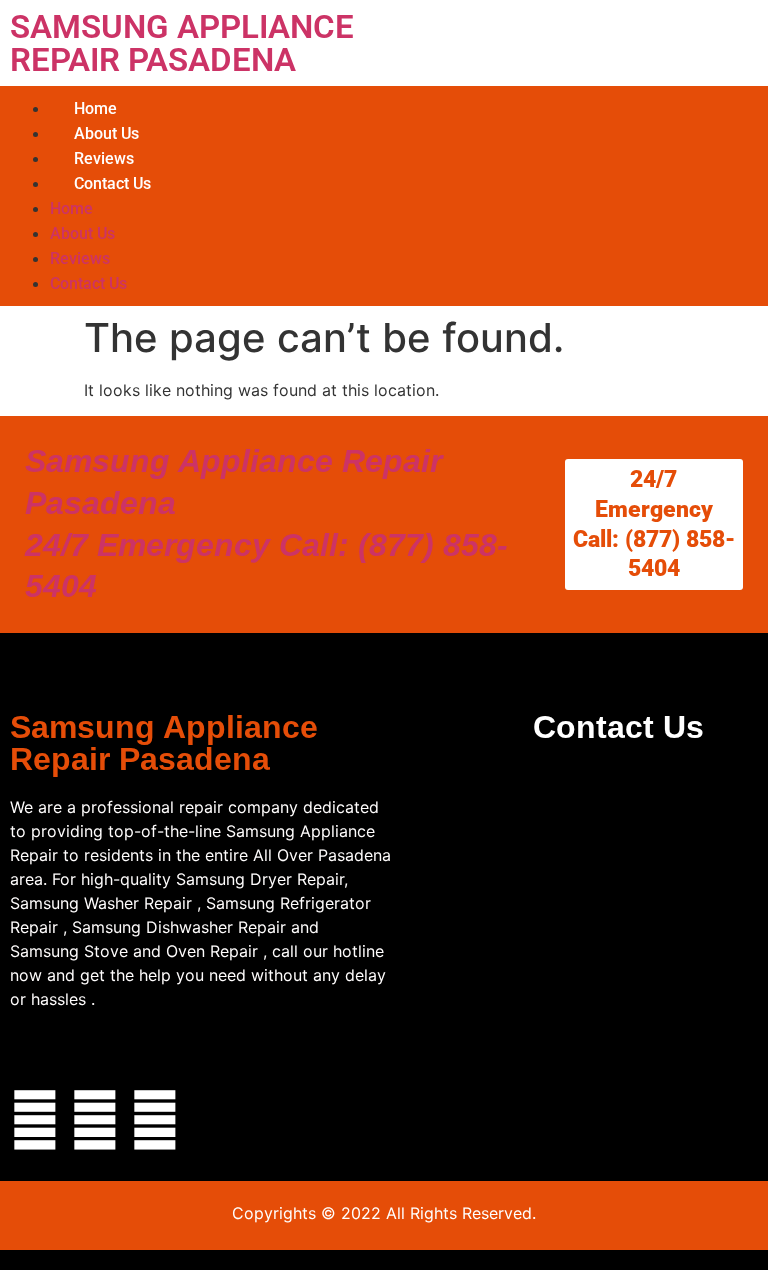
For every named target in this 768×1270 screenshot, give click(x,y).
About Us (106, 133)
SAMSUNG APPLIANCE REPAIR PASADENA (182, 43)
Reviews (104, 158)
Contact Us (112, 183)
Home (95, 108)
